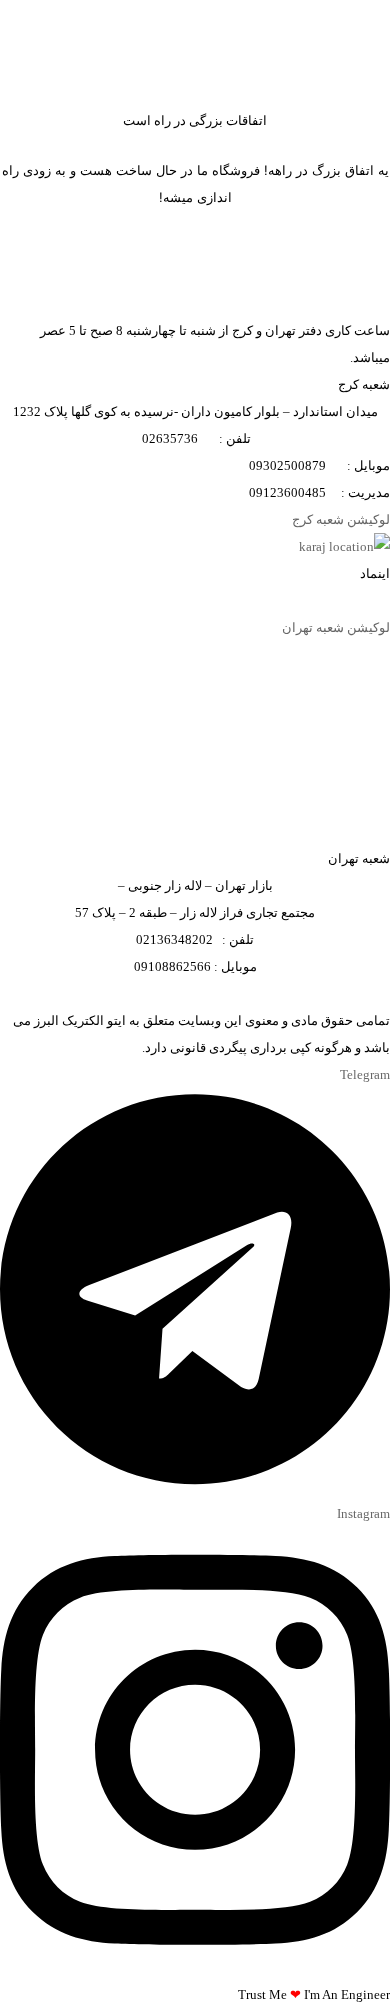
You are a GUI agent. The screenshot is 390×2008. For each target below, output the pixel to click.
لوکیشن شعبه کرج (341, 519)
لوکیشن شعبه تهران (336, 627)
